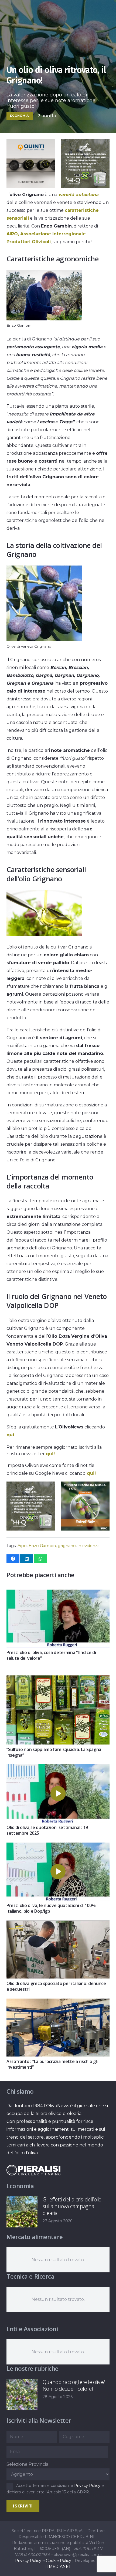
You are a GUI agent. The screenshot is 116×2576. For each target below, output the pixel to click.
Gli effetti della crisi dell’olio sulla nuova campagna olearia (72, 2206)
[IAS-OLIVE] (31, 1529)
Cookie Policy (59, 2561)
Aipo (22, 1546)
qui (10, 1435)
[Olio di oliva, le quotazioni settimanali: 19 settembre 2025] (58, 1768)
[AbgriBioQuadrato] (31, 187)
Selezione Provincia (27, 2464)
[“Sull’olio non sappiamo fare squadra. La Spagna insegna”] (58, 1679)
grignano (67, 1546)
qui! (50, 1454)
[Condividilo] (13, 1559)
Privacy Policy (87, 2486)
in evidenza (89, 1546)
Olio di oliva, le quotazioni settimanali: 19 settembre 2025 (47, 1830)
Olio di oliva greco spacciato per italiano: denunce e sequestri (56, 1986)
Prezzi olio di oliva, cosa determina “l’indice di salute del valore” (51, 1655)
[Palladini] (85, 187)
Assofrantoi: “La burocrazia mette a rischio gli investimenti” (52, 2064)
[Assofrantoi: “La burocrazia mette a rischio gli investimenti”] (58, 2002)
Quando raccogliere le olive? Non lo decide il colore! (74, 2385)
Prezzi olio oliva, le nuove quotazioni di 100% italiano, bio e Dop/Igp (51, 1908)
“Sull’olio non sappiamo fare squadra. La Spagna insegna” (54, 1752)
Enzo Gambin (42, 1546)
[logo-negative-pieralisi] (33, 2170)
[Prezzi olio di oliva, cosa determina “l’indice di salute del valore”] (58, 1594)
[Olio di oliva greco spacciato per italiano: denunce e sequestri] (58, 1924)
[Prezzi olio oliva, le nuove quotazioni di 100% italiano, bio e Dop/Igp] (58, 1846)
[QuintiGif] (85, 1529)
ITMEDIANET (58, 2567)
